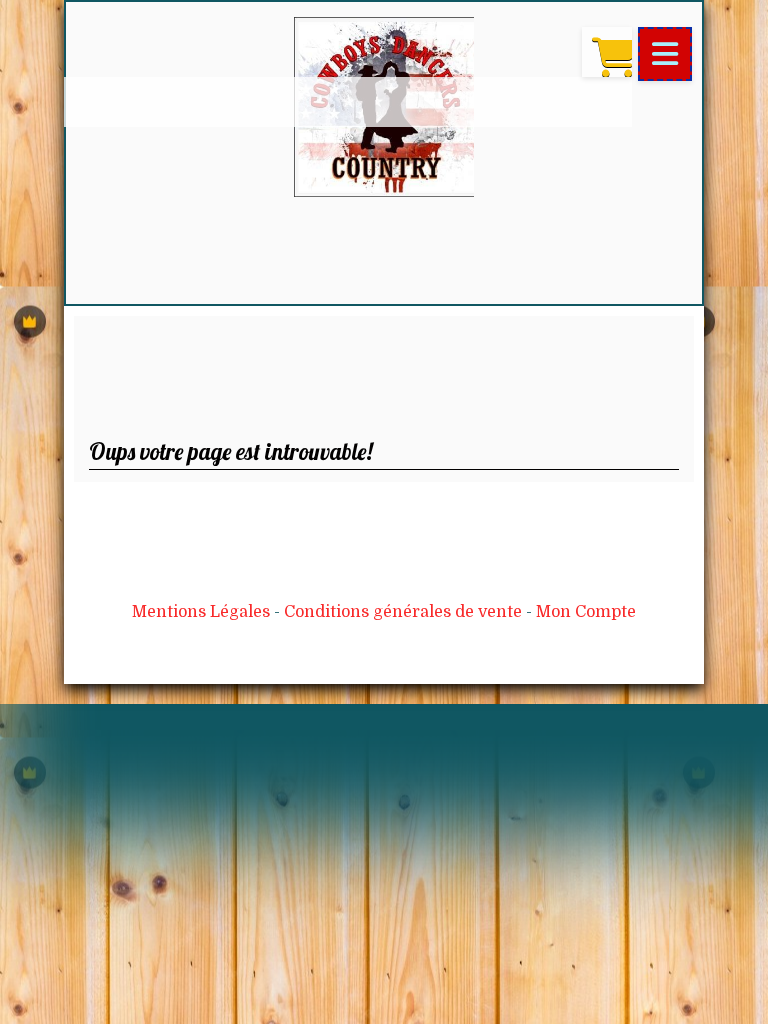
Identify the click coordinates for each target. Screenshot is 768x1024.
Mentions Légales (201, 612)
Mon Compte (586, 612)
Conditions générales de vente (403, 612)
